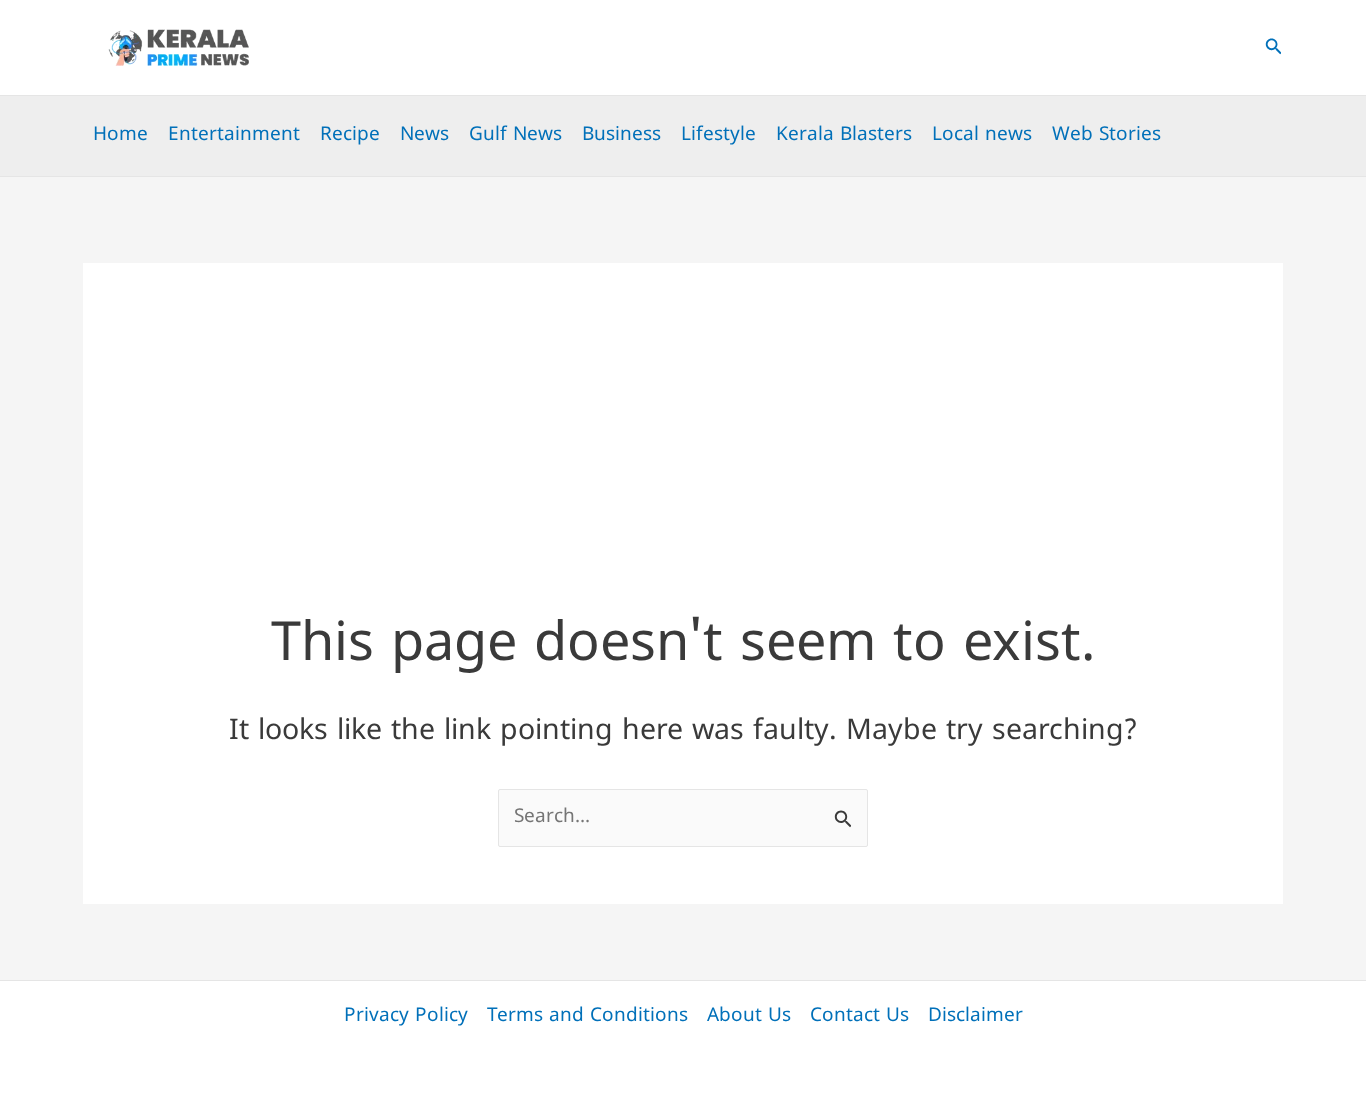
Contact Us (859, 1016)
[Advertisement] (683, 403)
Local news (982, 135)
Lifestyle (718, 135)
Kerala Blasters (844, 135)
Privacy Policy (406, 1016)
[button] (1274, 48)
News (424, 135)
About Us (749, 1016)
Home (120, 135)
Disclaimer (975, 1016)
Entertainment (234, 135)
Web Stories (1106, 135)
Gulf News (515, 135)
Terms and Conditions (587, 1016)
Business (621, 135)
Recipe (350, 135)
